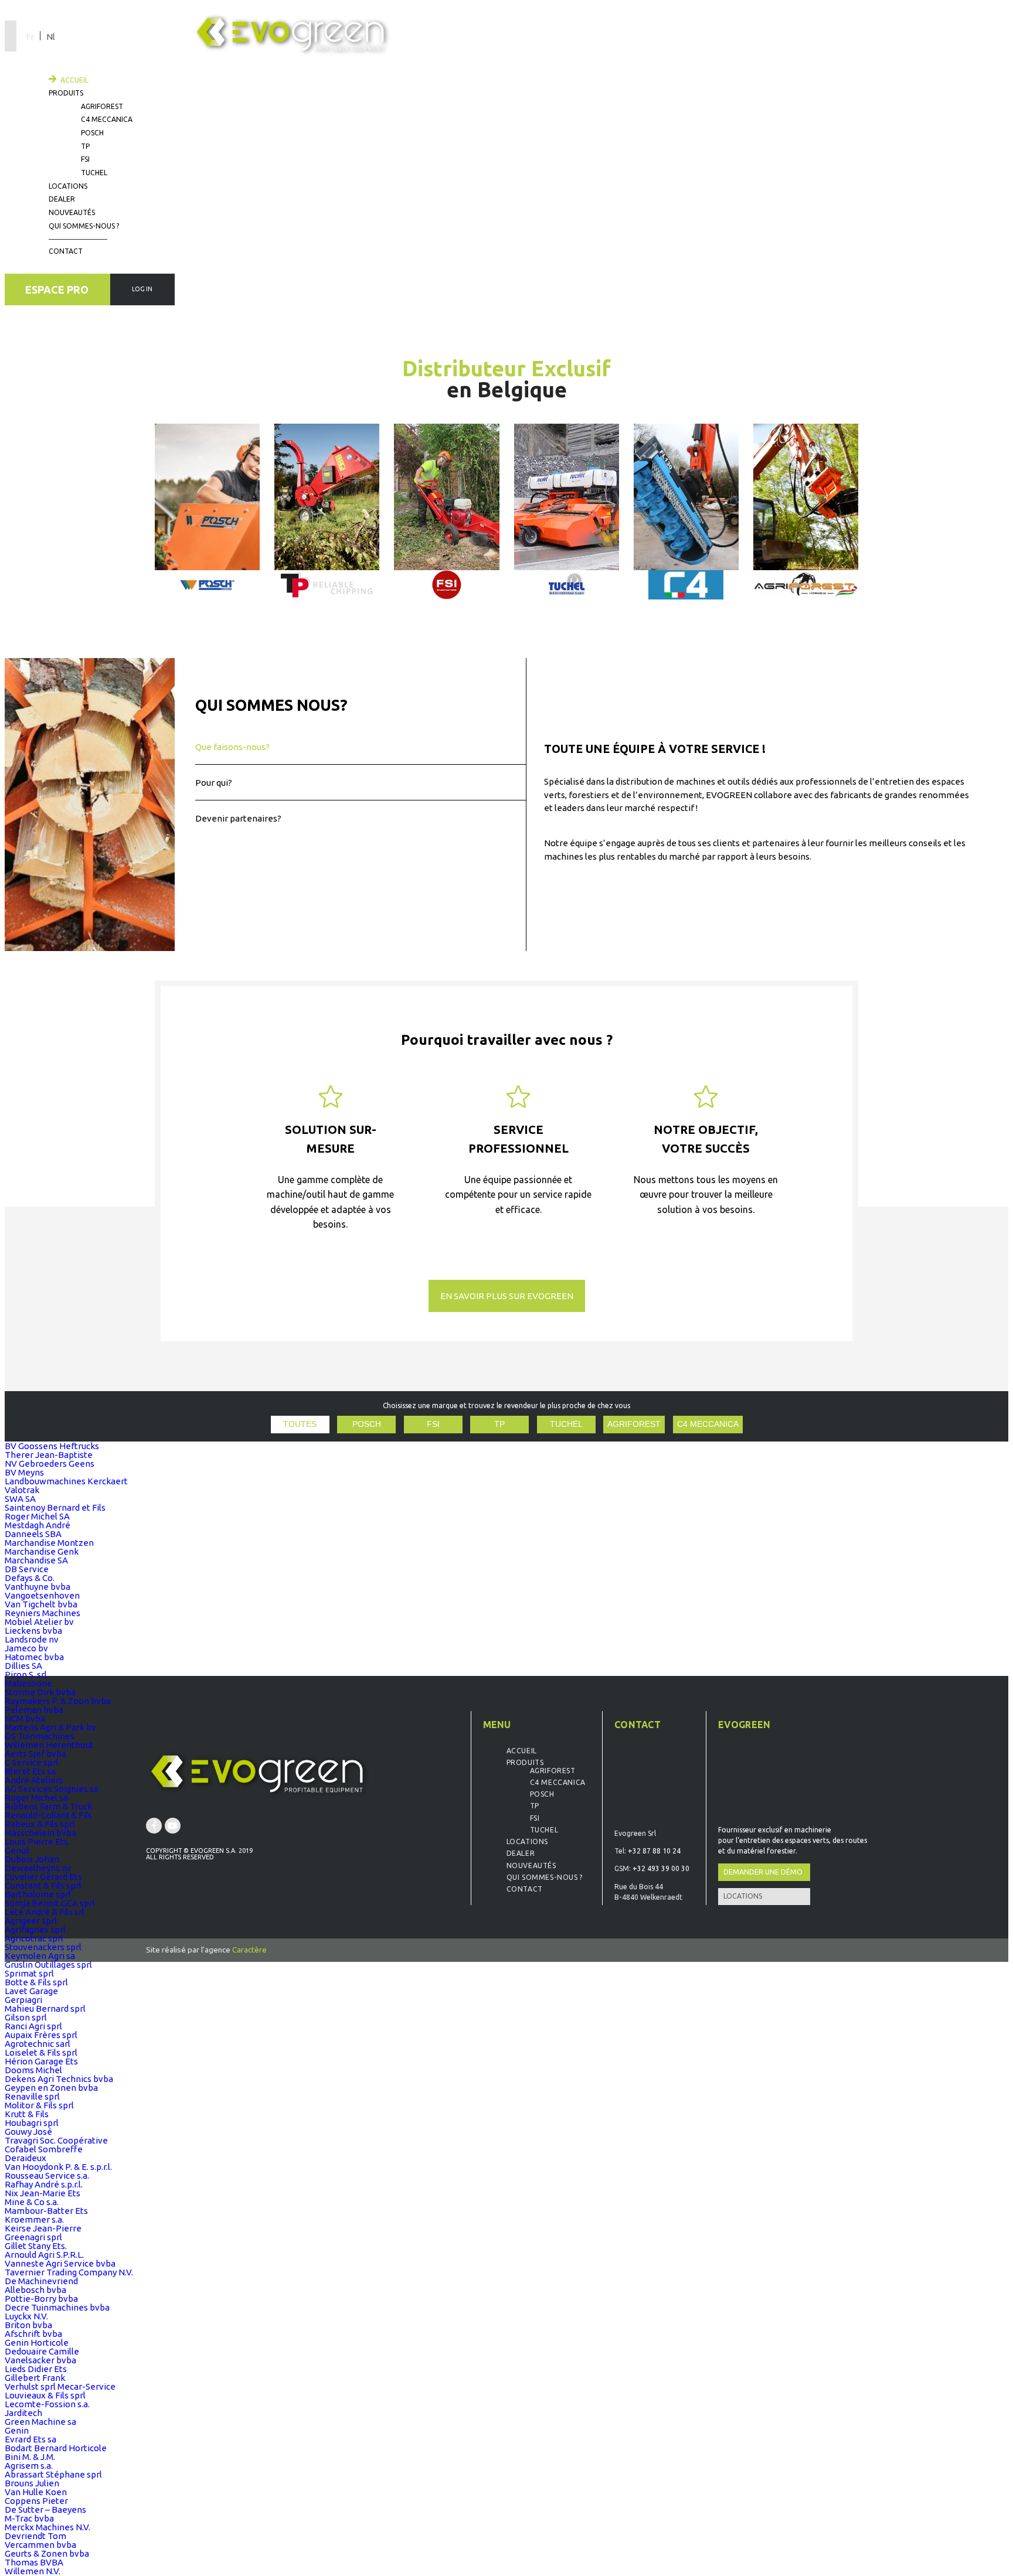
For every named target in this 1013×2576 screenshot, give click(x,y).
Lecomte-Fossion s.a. (47, 2404)
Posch (92, 133)
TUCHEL (566, 1424)
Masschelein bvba (40, 1833)
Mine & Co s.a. (32, 2202)
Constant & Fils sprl (43, 1885)
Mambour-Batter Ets (46, 2211)
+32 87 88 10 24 (654, 1851)
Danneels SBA (33, 1534)
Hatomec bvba (34, 1657)
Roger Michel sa (36, 1798)
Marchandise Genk (42, 1551)
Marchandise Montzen (49, 1543)
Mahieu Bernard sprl (45, 2008)
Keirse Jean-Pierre (43, 2228)
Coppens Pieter (36, 2501)
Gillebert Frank (35, 2378)
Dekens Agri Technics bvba (59, 2079)
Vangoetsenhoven (42, 1595)
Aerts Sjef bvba (35, 1754)
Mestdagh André (38, 1525)
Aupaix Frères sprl (41, 2035)
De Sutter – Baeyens (45, 2509)
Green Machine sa (40, 2422)
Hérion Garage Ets (41, 2061)
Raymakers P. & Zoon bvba (58, 1701)
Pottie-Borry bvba (41, 2299)
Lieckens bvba (33, 1631)
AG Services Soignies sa (52, 1789)
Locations (68, 186)
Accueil (74, 80)
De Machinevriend (41, 2281)
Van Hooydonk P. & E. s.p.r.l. (58, 2167)
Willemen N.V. (33, 2571)
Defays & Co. (30, 1578)
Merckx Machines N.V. (47, 2527)
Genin (17, 2430)
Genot (17, 1850)
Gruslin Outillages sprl (48, 1965)
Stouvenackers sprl (43, 1947)
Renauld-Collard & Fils (48, 1815)
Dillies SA (23, 1666)
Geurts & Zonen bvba (47, 2553)
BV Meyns (24, 1472)
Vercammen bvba (40, 2545)
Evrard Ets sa (30, 2439)
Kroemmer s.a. (34, 2219)
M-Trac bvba (29, 2518)
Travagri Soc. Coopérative (56, 2140)
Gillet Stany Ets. (36, 2246)
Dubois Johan (32, 1859)
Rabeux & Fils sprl (40, 1824)
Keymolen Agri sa (40, 1956)
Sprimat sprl (29, 1973)
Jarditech (23, 2413)
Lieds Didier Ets (36, 2369)
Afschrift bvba (33, 2334)
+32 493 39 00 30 (661, 1868)
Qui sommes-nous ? (84, 226)
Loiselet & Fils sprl (41, 2052)
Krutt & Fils (27, 2114)
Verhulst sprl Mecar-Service (60, 2386)
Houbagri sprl (32, 2123)
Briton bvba (28, 2325)
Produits (66, 93)
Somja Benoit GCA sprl (50, 1903)
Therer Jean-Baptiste (49, 1455)
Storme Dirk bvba (40, 1692)
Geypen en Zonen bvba (51, 2088)
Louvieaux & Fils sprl (45, 2395)
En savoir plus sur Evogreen (507, 1296)
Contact (66, 251)
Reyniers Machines (43, 1613)
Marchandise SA (36, 1560)
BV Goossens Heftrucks (52, 1446)
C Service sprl (32, 1762)
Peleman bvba (34, 1710)
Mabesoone (28, 1683)
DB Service (27, 1569)
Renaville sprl (32, 2096)
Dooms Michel (33, 2070)
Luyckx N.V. (26, 2316)
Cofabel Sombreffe (44, 2149)
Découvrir (306, 202)
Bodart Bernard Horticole (56, 2448)
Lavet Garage (31, 1991)
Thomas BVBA (34, 2562)
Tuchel (94, 173)
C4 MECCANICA (708, 1424)
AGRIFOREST (634, 1424)
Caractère (249, 1950)
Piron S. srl (26, 1674)
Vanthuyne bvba (38, 1587)
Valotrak (22, 1490)
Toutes (300, 1424)
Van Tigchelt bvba (41, 1604)
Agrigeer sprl (31, 1921)
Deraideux (26, 2158)
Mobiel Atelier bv (39, 1622)
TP (85, 146)
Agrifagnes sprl (35, 1929)
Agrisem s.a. (29, 2466)
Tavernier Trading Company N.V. (69, 2272)
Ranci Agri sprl (33, 2026)
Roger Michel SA (37, 1516)
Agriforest (102, 106)
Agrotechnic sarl (38, 2044)
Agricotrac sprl (34, 1938)
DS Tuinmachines (40, 1736)
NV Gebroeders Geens (50, 1464)
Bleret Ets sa (30, 1771)
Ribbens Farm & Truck (48, 1806)
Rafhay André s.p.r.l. (44, 2184)
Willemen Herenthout (49, 1745)
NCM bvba (25, 1718)
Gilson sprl (26, 2017)
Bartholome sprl (38, 1894)
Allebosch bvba (35, 2290)
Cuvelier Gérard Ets (43, 1877)
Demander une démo (763, 1872)
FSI (85, 159)
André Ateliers (34, 1780)
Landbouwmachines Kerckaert (66, 1481)
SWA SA (20, 1499)
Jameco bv (26, 1648)
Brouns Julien (32, 2483)
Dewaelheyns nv (38, 1868)
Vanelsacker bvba (40, 2360)
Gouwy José (28, 2132)
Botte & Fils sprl (36, 1982)
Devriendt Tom (35, 2536)
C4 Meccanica (107, 119)
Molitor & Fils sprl (39, 2105)
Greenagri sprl (33, 2237)
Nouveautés (72, 212)
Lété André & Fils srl (45, 1912)
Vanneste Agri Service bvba (60, 2263)
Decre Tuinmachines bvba (57, 2307)
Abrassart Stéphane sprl (53, 2474)
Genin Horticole (37, 2342)
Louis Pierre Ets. (37, 1841)
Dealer (62, 199)
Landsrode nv (32, 1639)
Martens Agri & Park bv (50, 1727)
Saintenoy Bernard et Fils (55, 1507)
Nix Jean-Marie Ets (43, 2193)
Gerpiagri (23, 2000)
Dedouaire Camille (42, 2351)
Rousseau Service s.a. (47, 2175)
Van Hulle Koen (36, 2492)
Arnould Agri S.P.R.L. (44, 2255)
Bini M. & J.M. (30, 2457)
